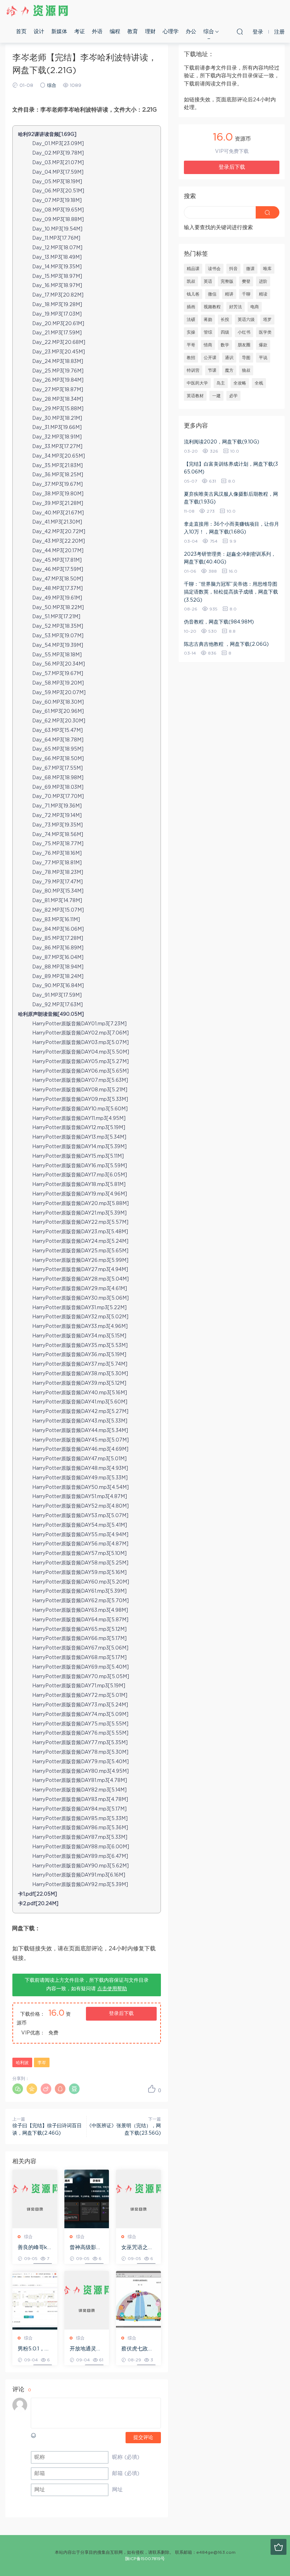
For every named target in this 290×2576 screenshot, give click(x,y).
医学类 (265, 332)
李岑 (42, 2063)
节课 (212, 370)
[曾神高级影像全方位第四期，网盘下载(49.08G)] (87, 2199)
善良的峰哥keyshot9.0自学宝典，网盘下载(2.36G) (35, 2248)
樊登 (246, 281)
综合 (209, 32)
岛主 (221, 383)
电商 (255, 307)
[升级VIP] (279, 2547)
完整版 (227, 281)
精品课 (193, 269)
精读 (263, 294)
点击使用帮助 (112, 1989)
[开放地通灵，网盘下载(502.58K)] (87, 2300)
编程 (115, 32)
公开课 (210, 358)
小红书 (244, 332)
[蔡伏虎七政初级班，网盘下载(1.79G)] (138, 2300)
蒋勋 (208, 320)
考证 (80, 32)
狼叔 (246, 370)
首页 (21, 32)
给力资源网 (37, 11)
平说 (263, 358)
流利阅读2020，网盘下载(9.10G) (222, 442)
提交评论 (143, 2438)
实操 (191, 332)
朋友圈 (244, 345)
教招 (191, 358)
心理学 (171, 32)
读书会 (214, 269)
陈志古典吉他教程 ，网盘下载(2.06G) (226, 644)
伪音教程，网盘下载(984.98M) (219, 622)
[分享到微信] (18, 2089)
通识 (229, 358)
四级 (225, 332)
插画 (191, 307)
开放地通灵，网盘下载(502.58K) (86, 2349)
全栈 (259, 383)
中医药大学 (197, 383)
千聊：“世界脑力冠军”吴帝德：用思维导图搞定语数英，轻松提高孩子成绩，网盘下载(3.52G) (231, 592)
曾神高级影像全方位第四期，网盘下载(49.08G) (86, 2248)
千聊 (246, 294)
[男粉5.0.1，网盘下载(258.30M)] (35, 2300)
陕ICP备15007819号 (145, 2559)
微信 (212, 294)
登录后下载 (121, 2014)
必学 (233, 396)
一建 (216, 396)
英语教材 (195, 396)
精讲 (229, 294)
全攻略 (240, 383)
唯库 (267, 269)
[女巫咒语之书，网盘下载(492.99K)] (138, 2199)
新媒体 (59, 32)
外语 (97, 32)
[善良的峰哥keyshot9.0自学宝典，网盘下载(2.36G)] (35, 2199)
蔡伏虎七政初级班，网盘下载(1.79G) (137, 2349)
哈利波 (22, 2063)
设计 (39, 32)
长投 (225, 320)
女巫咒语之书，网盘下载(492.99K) (137, 2248)
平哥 (191, 345)
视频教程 (212, 307)
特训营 (193, 370)
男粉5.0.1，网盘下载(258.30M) (34, 2349)
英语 (208, 281)
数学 (225, 345)
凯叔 (191, 281)
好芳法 (236, 307)
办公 (191, 32)
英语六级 (246, 320)
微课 (250, 269)
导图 (246, 358)
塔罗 (267, 320)
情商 (208, 345)
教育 (133, 32)
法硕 (191, 320)
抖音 (233, 269)
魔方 (229, 370)
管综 (208, 332)
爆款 (263, 345)
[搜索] (240, 31)
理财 (150, 32)
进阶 (263, 281)
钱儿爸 (193, 294)
